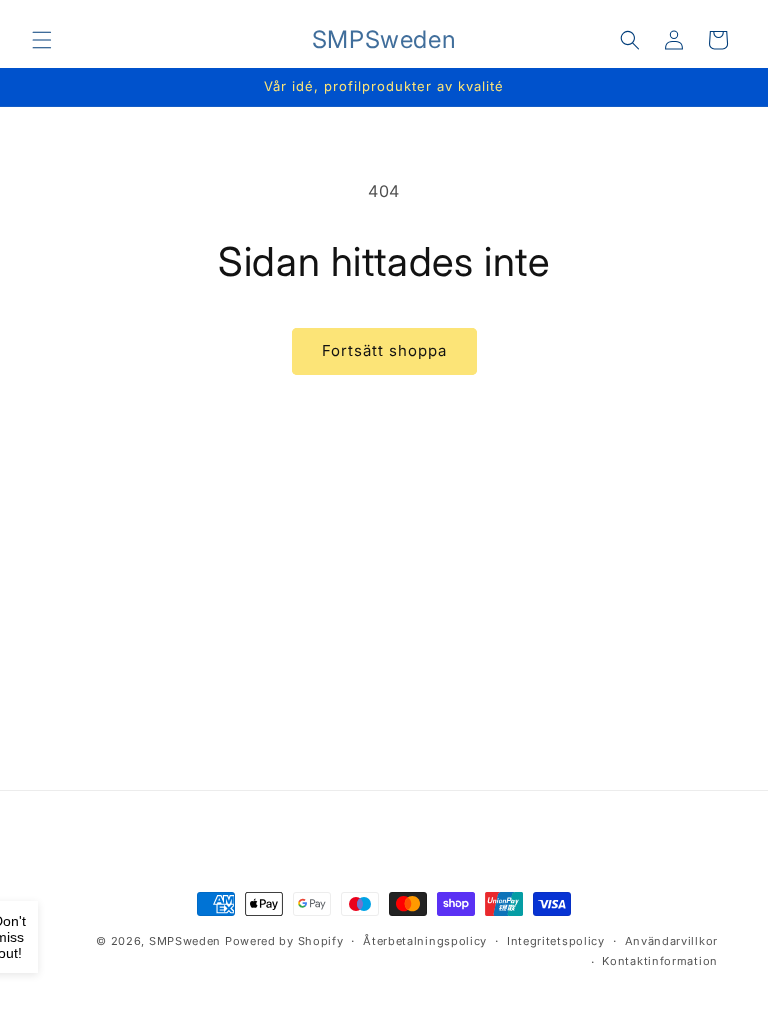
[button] (42, 40)
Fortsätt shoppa (384, 350)
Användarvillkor (672, 941)
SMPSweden (185, 941)
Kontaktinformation (660, 961)
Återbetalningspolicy (425, 941)
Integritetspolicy (556, 941)
